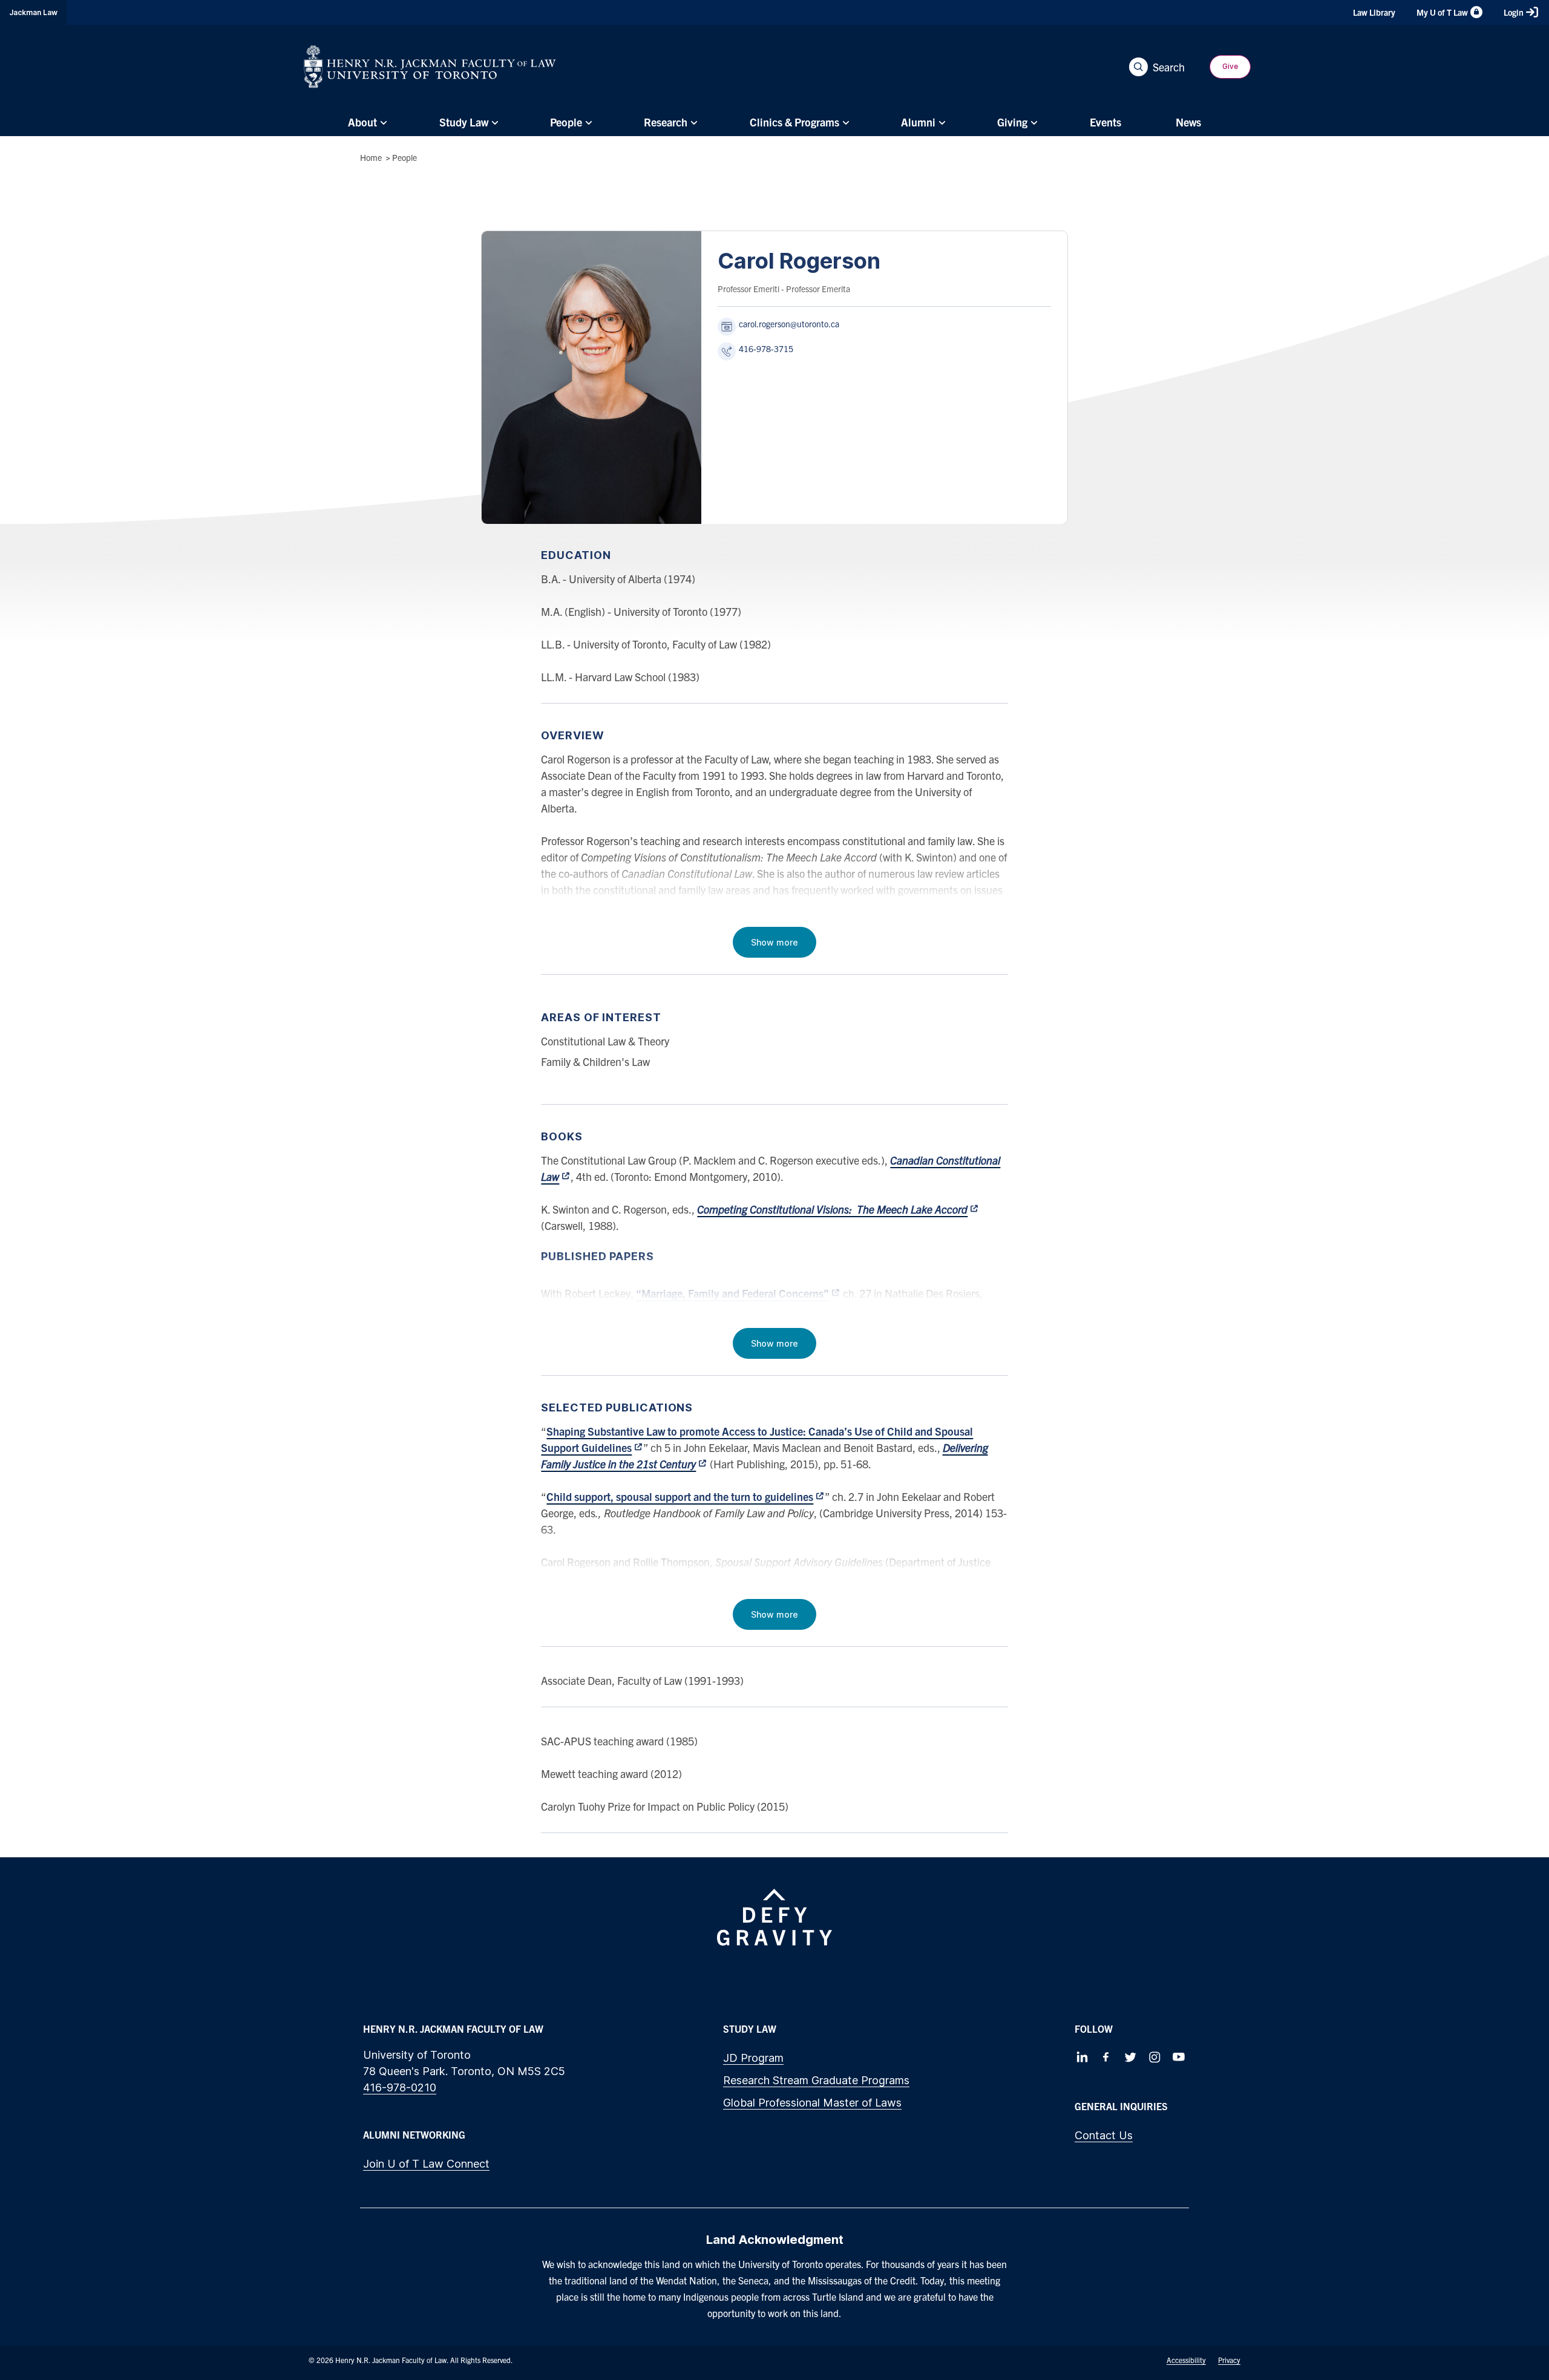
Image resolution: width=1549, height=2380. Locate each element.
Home (371, 157)
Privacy (1229, 2360)
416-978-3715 (766, 348)
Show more (774, 942)
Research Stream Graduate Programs (816, 2080)
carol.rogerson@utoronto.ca (789, 324)
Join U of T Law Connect (426, 2164)
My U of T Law (1442, 12)
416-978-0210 (400, 2087)
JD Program (753, 2058)
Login (1514, 12)
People (404, 157)
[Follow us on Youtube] (1179, 2057)
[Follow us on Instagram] (1154, 2057)
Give (1230, 66)
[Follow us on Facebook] (1106, 2057)
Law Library (1374, 12)
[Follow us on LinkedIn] (1082, 2057)
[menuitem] (366, 122)
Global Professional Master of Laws (812, 2103)
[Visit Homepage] (430, 67)
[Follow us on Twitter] (1130, 2057)
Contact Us (1104, 2135)
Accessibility (1186, 2360)
